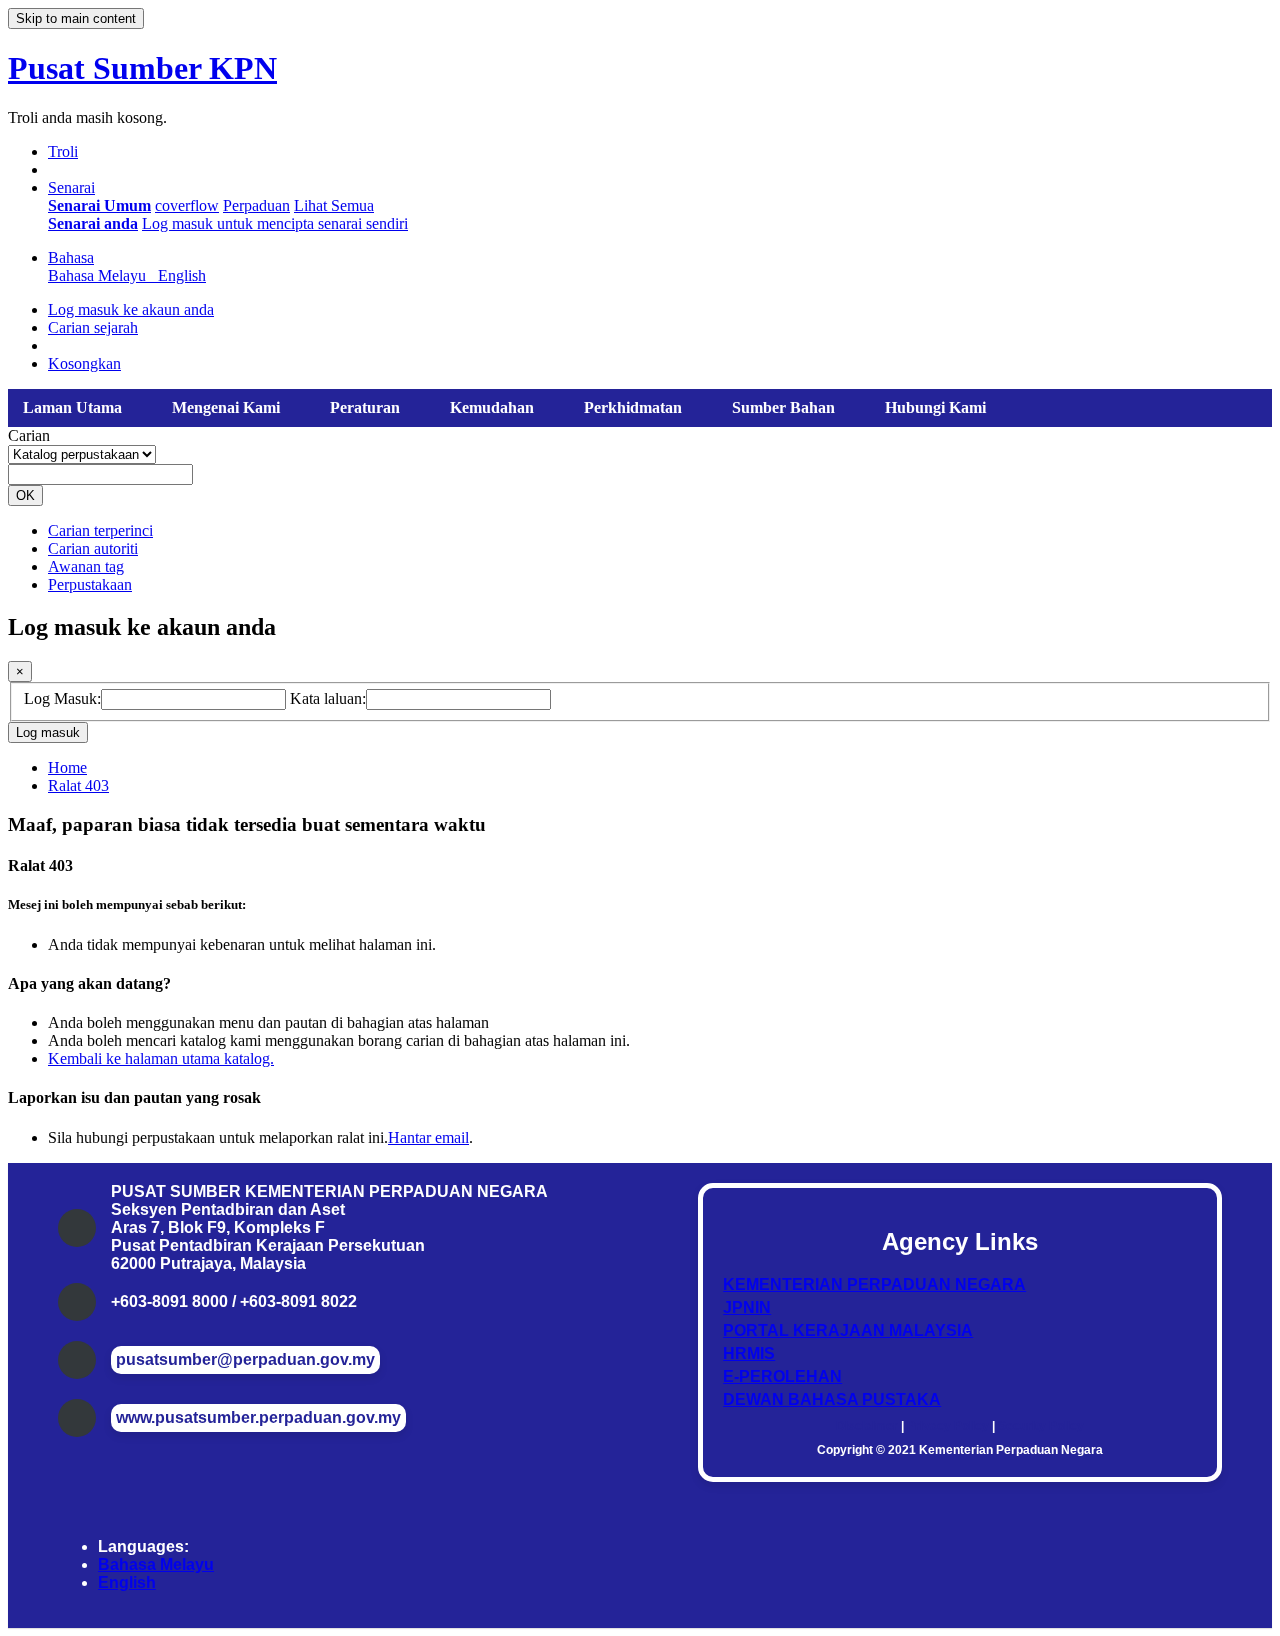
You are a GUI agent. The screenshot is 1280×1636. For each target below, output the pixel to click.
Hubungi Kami (935, 407)
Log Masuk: (62, 698)
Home (67, 767)
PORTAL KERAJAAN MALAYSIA (848, 1330)
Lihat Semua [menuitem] (334, 205)
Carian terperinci (100, 530)
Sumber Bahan (783, 407)
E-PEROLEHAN (782, 1376)
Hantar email (428, 1137)
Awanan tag (86, 566)
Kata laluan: (328, 698)
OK (25, 495)
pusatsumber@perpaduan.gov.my (245, 1359)
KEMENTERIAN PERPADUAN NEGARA (874, 1284)
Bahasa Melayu (156, 1564)
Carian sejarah (93, 327)
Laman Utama (72, 407)
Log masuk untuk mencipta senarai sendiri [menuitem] (275, 223)
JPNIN (747, 1307)
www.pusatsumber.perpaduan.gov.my (258, 1417)
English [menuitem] (182, 275)
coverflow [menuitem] (187, 205)
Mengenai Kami (226, 407)
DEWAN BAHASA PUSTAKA (832, 1399)
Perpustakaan (90, 584)
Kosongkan (84, 363)
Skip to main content (76, 18)
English (127, 1582)
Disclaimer (867, 1426)
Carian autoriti (93, 548)
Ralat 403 (78, 785)
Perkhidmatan (633, 407)
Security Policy (1041, 1426)
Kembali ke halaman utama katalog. (161, 1058)
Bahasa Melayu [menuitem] (101, 275)
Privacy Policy (948, 1426)
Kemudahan (492, 407)
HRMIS (749, 1353)
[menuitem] (99, 205)
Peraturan (365, 407)
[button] (63, 151)
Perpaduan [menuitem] (256, 205)
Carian (29, 435)
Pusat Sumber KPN (142, 68)
